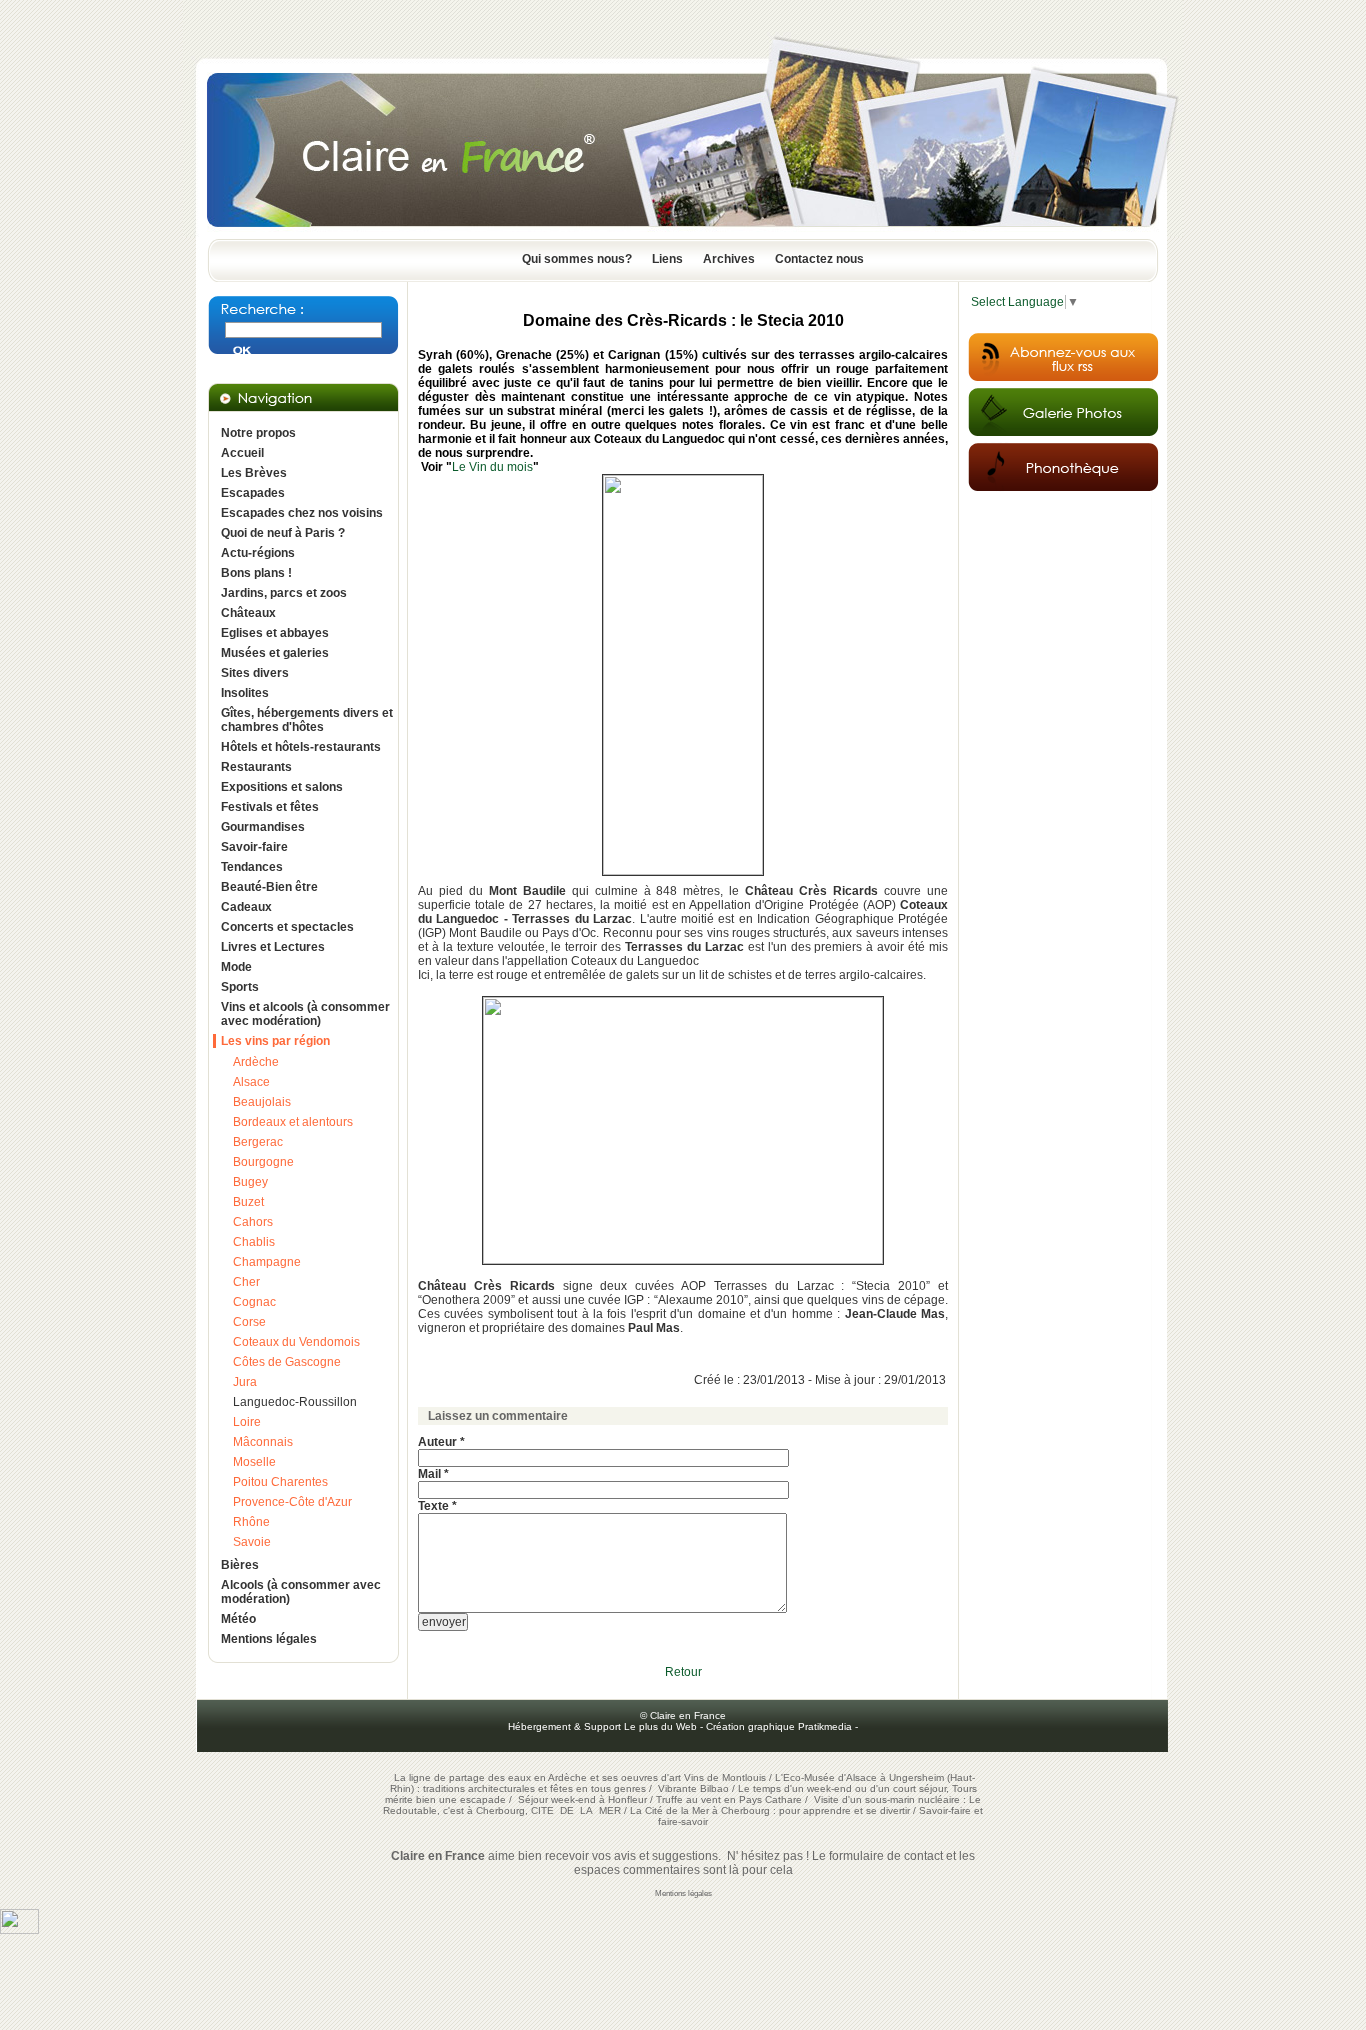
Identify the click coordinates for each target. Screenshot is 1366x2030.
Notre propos (258, 433)
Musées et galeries (275, 653)
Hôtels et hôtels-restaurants (301, 747)
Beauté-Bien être (269, 887)
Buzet (248, 1202)
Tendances (252, 867)
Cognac (254, 1302)
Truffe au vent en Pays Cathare (729, 1799)
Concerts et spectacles (287, 927)
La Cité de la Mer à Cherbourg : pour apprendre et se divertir (770, 1810)
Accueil (242, 453)
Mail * (433, 1474)
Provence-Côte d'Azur (292, 1502)
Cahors (253, 1222)
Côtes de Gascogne (287, 1362)
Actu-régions (258, 553)
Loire (247, 1422)
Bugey (250, 1182)
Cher (246, 1282)
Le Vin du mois (492, 467)
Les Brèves (254, 473)
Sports (240, 987)
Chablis (254, 1242)
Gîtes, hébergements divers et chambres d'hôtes (307, 720)
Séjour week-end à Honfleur (582, 1799)
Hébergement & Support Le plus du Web (604, 1726)
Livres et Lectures (273, 947)
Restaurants (256, 767)
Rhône (251, 1522)
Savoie (252, 1542)
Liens (667, 259)
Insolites (245, 693)
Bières (240, 1565)
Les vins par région (275, 1041)
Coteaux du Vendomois (296, 1342)
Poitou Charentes (280, 1482)
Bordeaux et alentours (293, 1122)
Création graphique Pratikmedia (779, 1726)
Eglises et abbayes (275, 633)
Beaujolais (262, 1102)
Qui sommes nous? (577, 259)
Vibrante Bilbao (695, 1788)
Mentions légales (269, 1639)
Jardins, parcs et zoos (284, 593)
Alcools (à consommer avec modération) (301, 1592)
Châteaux (248, 613)
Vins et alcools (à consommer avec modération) (305, 1014)
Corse (249, 1322)
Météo (238, 1619)
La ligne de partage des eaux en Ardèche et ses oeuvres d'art (537, 1777)
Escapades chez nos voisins (302, 513)
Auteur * (441, 1442)
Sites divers (255, 673)
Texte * (437, 1506)
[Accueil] (683, 233)
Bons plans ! (256, 573)
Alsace (251, 1082)
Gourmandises (263, 827)
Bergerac (258, 1142)
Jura (245, 1382)
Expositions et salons (282, 787)
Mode (236, 967)
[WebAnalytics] (19, 1930)
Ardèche (256, 1062)
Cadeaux (246, 907)
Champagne (267, 1262)
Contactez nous (819, 259)
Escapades (253, 493)
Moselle (254, 1462)
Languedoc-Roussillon (295, 1402)
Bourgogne (263, 1162)
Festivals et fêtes (270, 807)
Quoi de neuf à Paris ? (283, 533)
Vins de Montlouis (725, 1777)
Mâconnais (263, 1442)
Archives (729, 259)
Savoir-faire (254, 847)
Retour (683, 1672)
